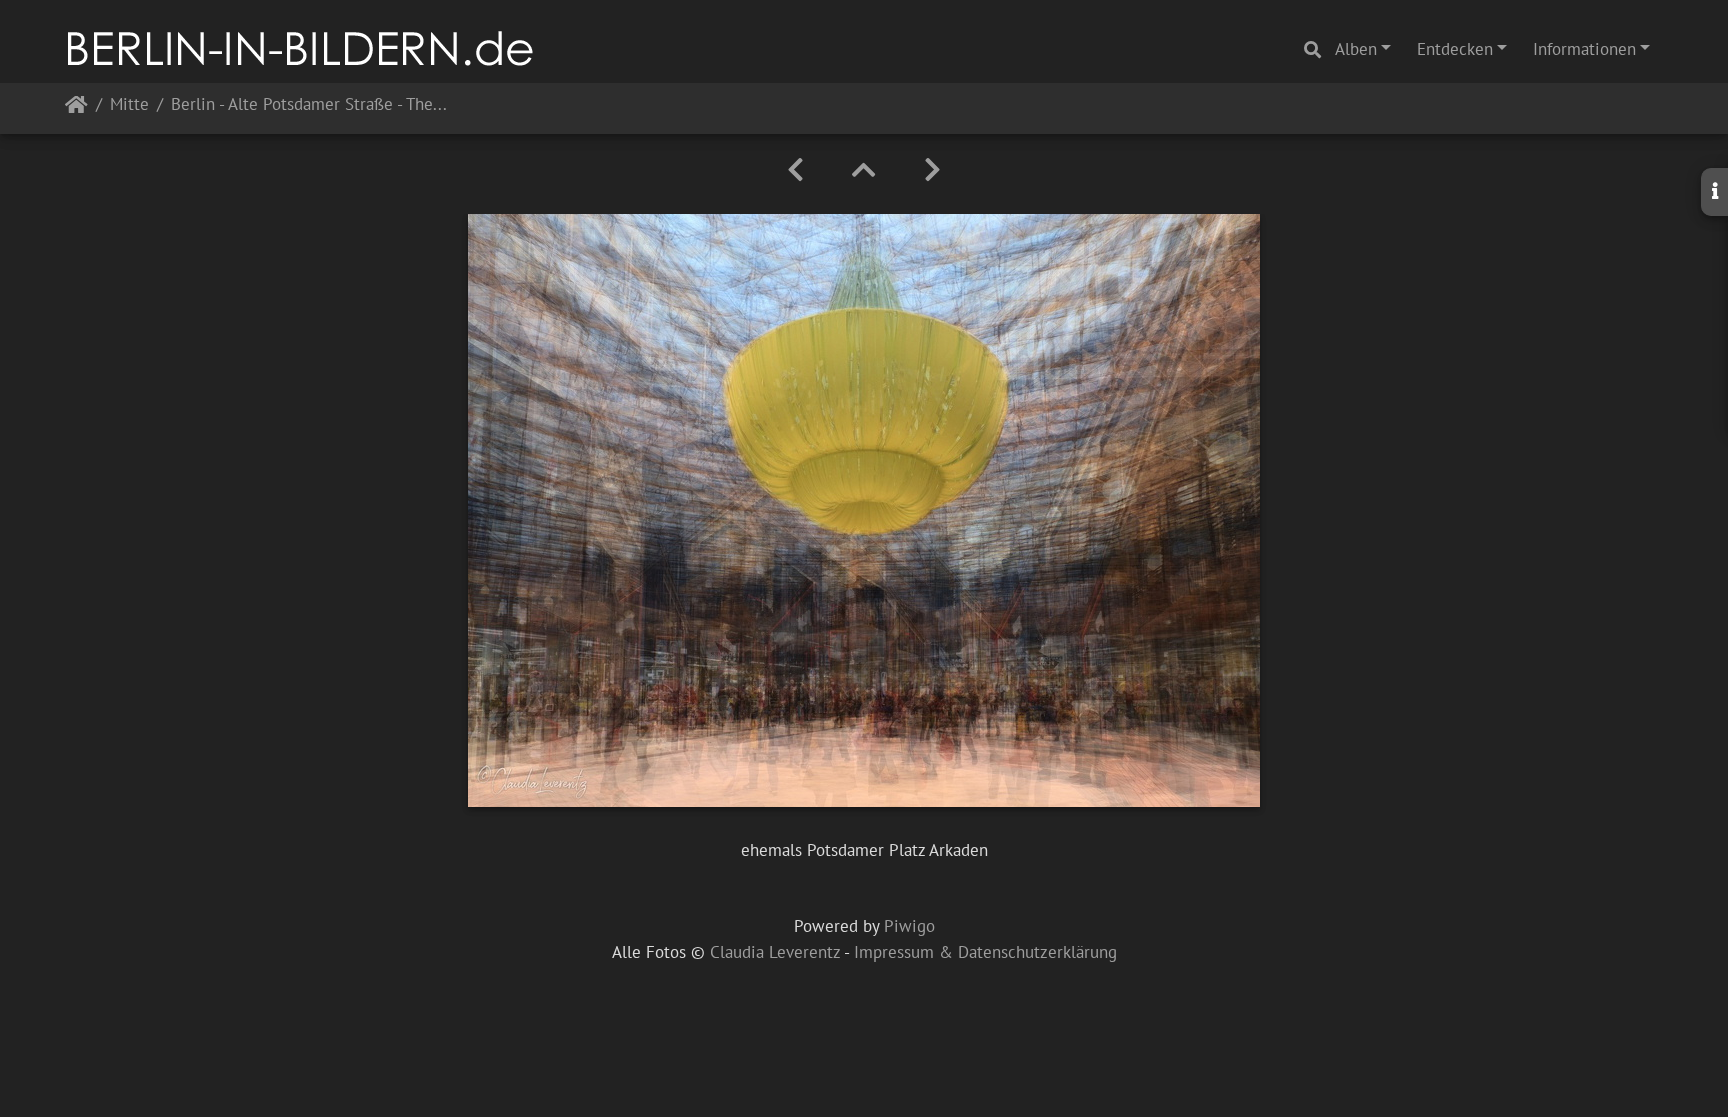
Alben (1356, 49)
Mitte (129, 105)
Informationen (1584, 49)
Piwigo (909, 926)
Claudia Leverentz (775, 952)
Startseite (76, 108)
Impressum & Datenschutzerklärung (985, 952)
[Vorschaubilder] (864, 170)
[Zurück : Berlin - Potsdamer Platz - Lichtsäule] (795, 170)
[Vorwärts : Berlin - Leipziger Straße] (932, 170)
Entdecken (1455, 49)
